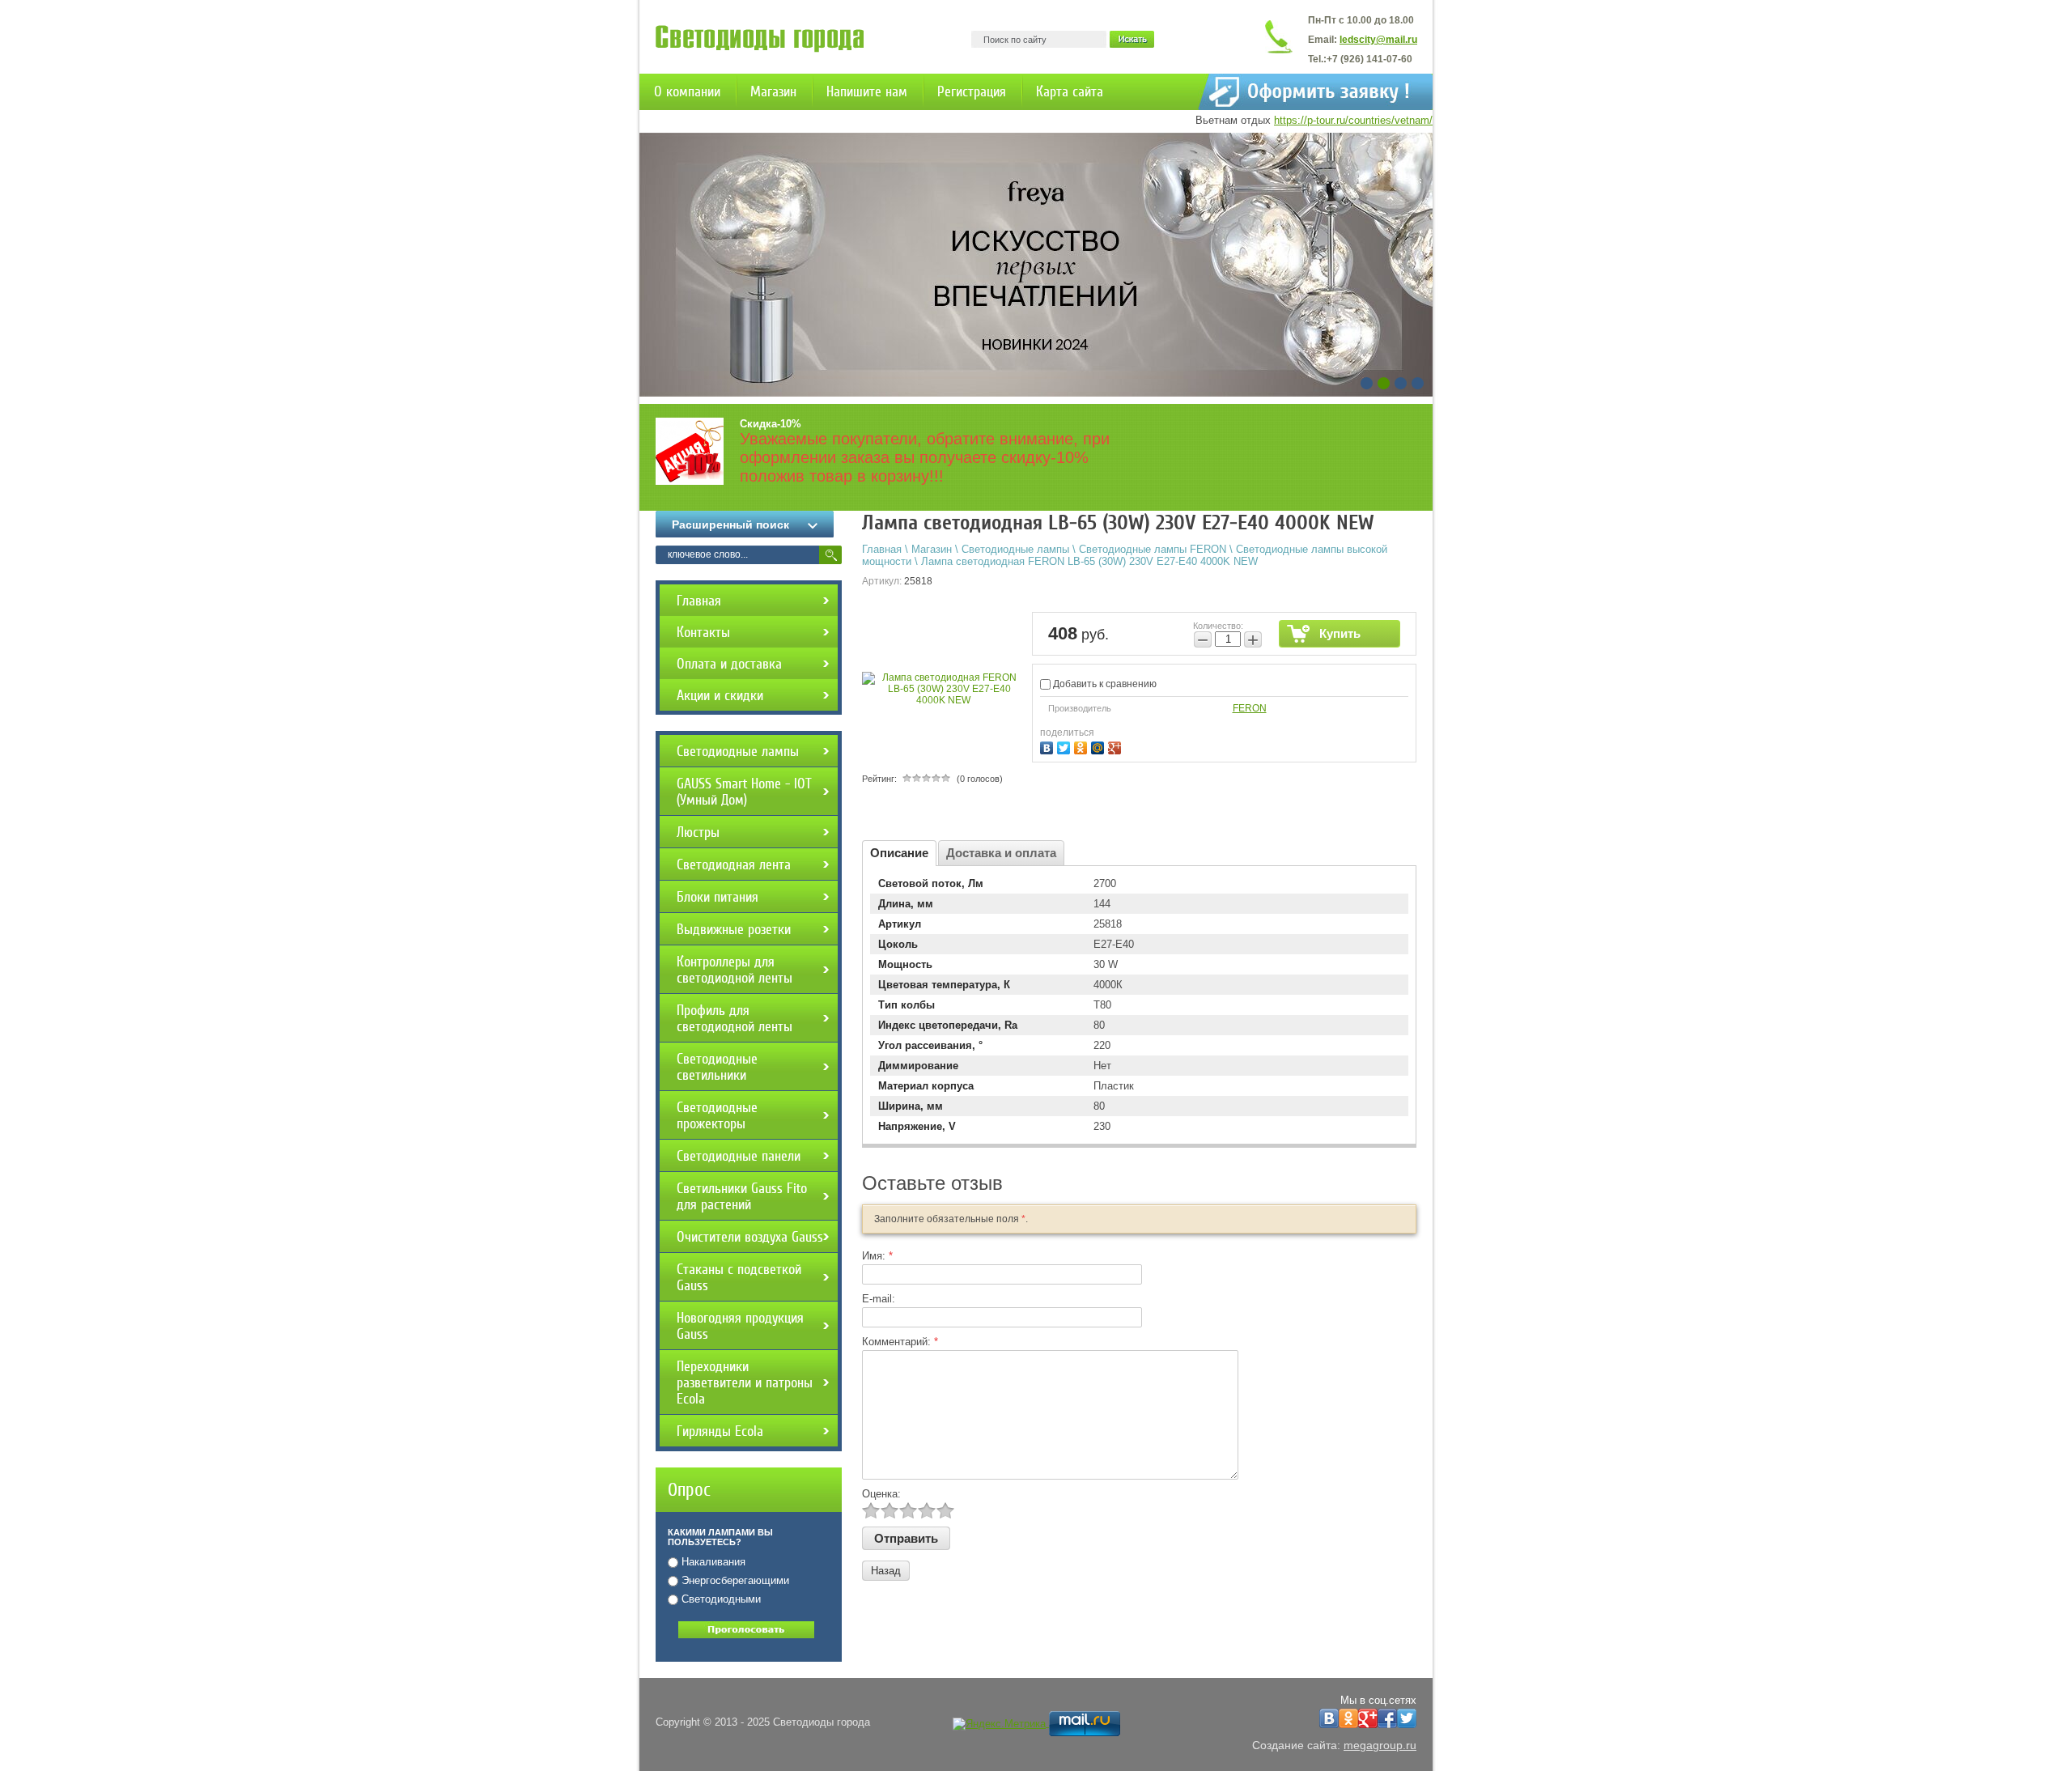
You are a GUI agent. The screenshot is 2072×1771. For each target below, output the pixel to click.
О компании (687, 91)
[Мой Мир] (1100, 746)
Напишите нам (867, 91)
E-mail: (879, 1299)
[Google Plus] (1117, 746)
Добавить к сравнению (1104, 684)
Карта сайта (1070, 91)
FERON (1250, 708)
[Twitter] (1066, 746)
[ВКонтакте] (1049, 746)
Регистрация (972, 91)
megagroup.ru (1380, 1745)
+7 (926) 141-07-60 (1369, 59)
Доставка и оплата (1001, 853)
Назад (886, 1571)
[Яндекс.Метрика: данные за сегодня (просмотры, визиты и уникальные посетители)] (999, 1724)
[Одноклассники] (1083, 746)
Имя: (877, 1256)
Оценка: (881, 1494)
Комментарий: (900, 1342)
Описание (899, 853)
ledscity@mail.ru (1378, 40)
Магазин (773, 91)
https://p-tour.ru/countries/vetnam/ (1353, 120)
